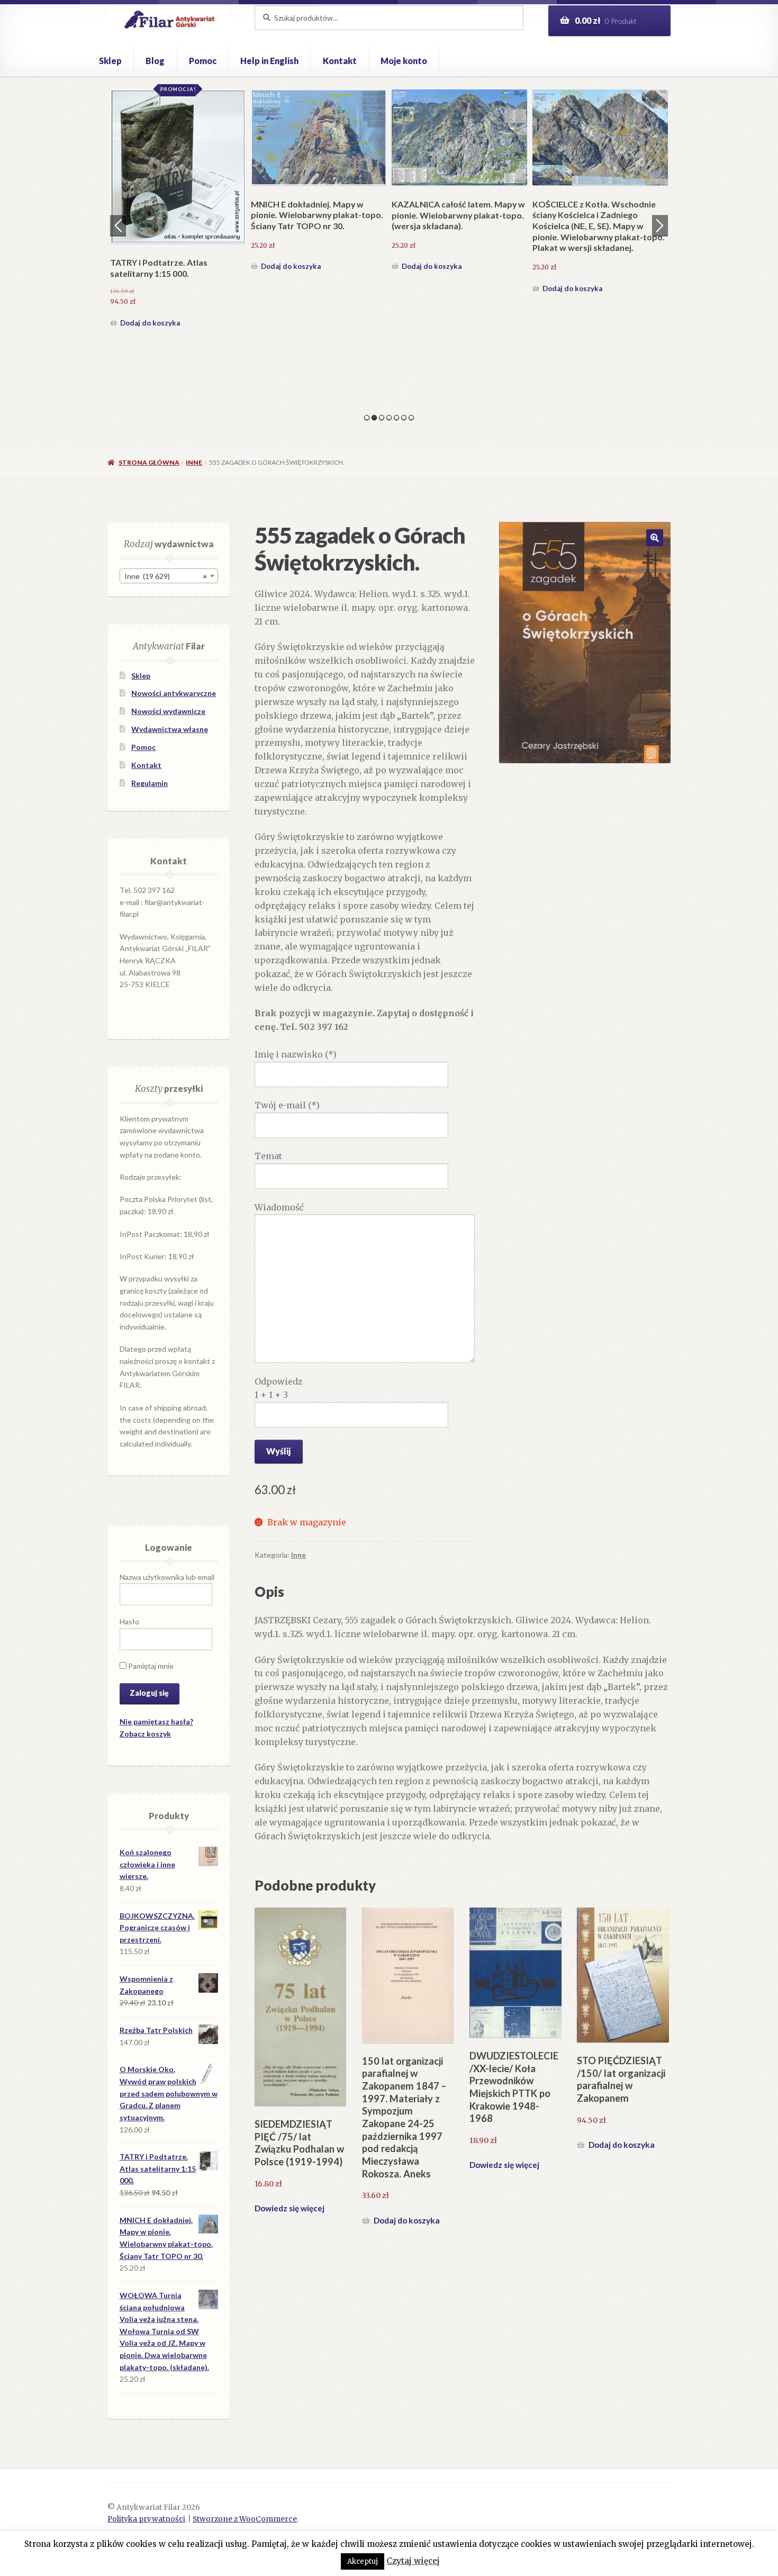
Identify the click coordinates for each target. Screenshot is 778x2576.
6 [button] (404, 418)
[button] (655, 538)
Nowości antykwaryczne (174, 693)
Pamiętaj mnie (150, 1666)
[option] (178, 210)
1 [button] (367, 418)
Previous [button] (118, 225)
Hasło (129, 1621)
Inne (194, 462)
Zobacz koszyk (145, 1734)
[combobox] (169, 576)
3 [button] (382, 418)
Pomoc (203, 61)
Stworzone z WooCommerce (245, 2519)
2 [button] (374, 418)
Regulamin (150, 783)
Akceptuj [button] (363, 2561)
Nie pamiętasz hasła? (156, 1721)
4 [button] (389, 418)
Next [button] (660, 225)
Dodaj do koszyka (150, 323)
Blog (155, 61)
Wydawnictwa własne (170, 729)
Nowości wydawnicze (168, 711)
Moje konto (404, 61)
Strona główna (149, 462)
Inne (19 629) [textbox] (166, 576)
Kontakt (340, 61)
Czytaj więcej (413, 2561)
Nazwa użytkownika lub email (167, 1577)
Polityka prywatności (146, 2519)
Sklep (110, 61)
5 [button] (396, 418)
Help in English (269, 61)
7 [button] (411, 418)
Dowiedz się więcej (290, 2208)
